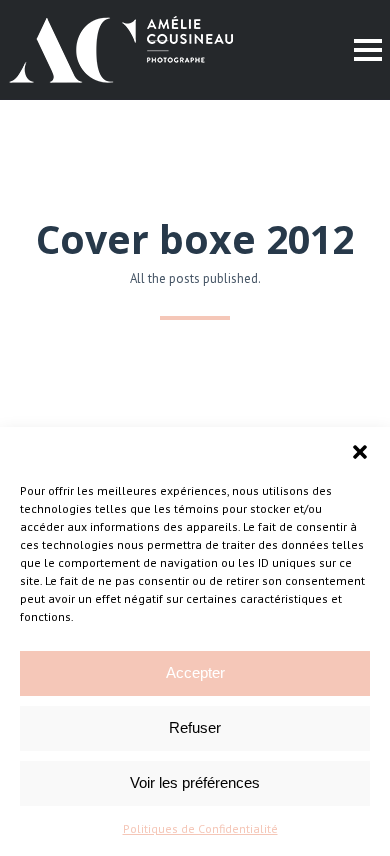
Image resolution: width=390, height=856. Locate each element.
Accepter (195, 672)
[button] (360, 452)
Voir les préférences (195, 782)
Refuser (195, 727)
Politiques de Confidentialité (200, 828)
